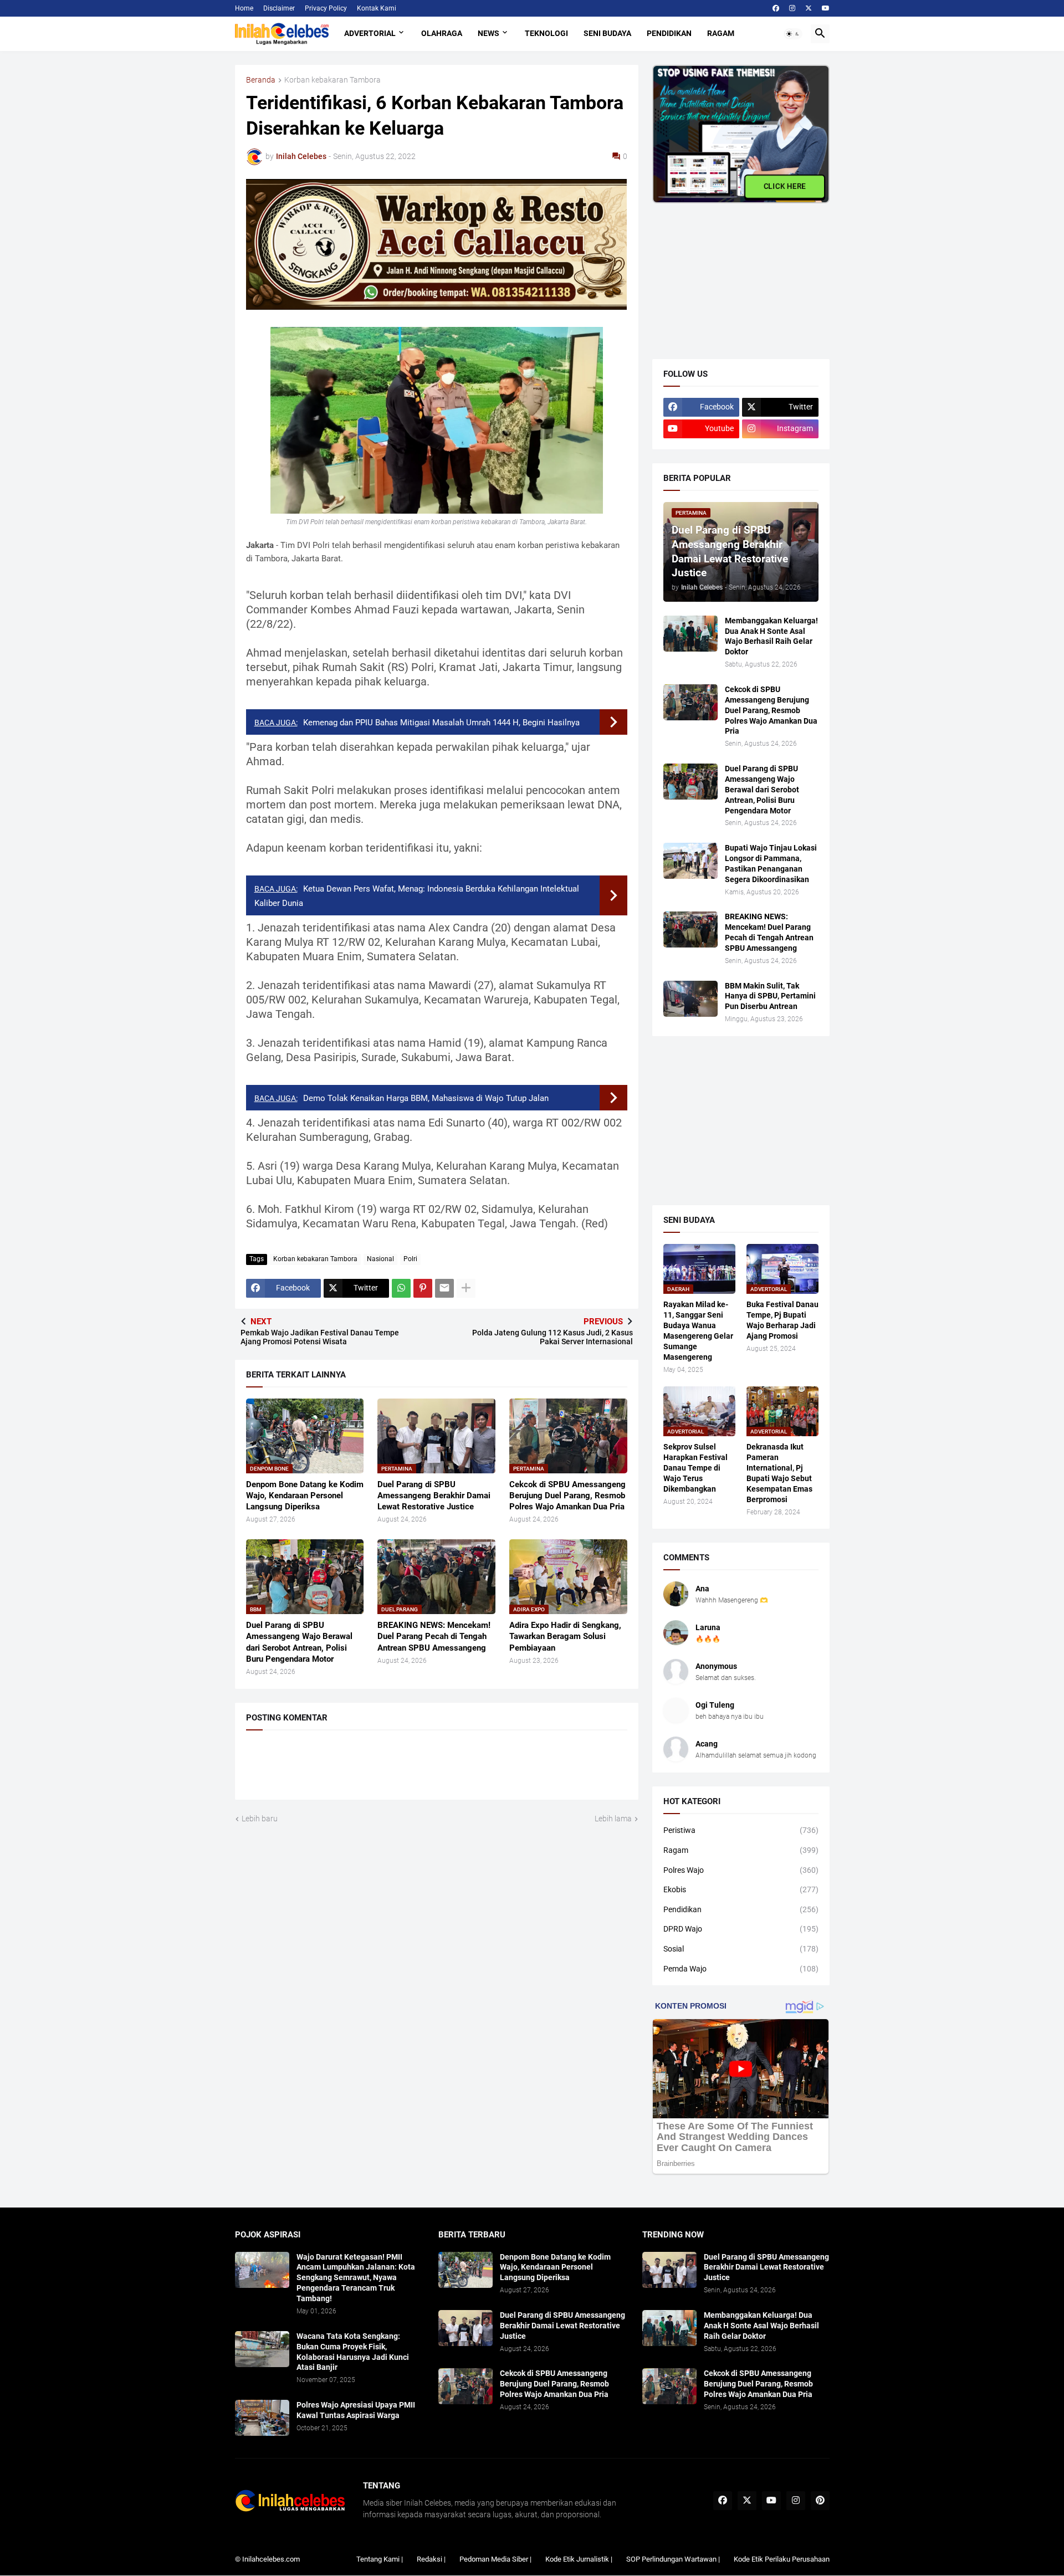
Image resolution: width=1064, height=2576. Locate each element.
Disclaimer (279, 8)
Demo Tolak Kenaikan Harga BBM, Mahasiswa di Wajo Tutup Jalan (426, 1098)
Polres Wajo (741, 1870)
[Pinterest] (423, 1288)
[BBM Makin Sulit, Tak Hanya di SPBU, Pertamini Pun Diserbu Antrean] (690, 999)
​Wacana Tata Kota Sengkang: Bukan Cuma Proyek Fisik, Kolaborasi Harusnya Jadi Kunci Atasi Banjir (353, 2352)
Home (244, 8)
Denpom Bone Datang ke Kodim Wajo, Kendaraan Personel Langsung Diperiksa (305, 1496)
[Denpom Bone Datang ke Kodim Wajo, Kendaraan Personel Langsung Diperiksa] (465, 2270)
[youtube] (826, 8)
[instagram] (792, 8)
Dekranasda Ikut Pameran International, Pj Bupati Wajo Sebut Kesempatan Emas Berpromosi (779, 1473)
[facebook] (776, 8)
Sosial (741, 1949)
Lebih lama (613, 1819)
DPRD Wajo (741, 1929)
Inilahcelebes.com (271, 2559)
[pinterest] (820, 2501)
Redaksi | (431, 2559)
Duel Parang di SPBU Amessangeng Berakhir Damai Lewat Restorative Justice (434, 1496)
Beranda (261, 80)
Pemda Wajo (741, 1969)
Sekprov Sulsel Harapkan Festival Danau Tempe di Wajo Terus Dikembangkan (695, 1468)
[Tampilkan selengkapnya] (466, 1288)
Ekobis (741, 1889)
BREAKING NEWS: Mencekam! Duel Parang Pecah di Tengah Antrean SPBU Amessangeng (434, 1637)
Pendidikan (669, 33)
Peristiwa (741, 1830)
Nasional (380, 1259)
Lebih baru (260, 1819)
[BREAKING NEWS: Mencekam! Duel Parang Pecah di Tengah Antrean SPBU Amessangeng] (690, 929)
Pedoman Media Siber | (495, 2559)
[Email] (444, 1288)
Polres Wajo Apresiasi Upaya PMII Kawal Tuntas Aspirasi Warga (356, 2410)
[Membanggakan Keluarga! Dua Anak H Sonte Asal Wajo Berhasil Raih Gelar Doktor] (690, 634)
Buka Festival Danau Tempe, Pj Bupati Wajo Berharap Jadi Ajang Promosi (782, 1320)
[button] (793, 34)
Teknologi (546, 33)
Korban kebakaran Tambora (332, 80)
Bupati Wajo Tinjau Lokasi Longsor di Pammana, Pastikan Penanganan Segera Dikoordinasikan (771, 864)
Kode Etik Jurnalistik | (579, 2559)
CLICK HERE (784, 186)
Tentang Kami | (380, 2559)
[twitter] (809, 8)
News (488, 33)
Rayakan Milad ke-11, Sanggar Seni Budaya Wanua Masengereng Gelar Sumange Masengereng (698, 1331)
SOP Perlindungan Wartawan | (673, 2559)
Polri (410, 1259)
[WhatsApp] (401, 1288)
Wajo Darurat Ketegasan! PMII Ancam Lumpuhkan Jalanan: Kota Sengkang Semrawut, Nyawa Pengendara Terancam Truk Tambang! (356, 2278)
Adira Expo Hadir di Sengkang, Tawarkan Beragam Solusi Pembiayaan (565, 1637)
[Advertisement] (735, 273)
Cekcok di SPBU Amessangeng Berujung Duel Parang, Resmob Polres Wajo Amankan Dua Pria (567, 1496)
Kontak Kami (377, 8)
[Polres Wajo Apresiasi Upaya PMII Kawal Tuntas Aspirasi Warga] (262, 2418)
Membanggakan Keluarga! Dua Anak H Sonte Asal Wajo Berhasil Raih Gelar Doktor (771, 636)
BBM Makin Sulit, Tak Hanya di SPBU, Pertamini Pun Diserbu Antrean (770, 996)
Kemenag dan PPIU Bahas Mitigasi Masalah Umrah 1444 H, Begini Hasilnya (441, 723)
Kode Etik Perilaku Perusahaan (782, 2559)
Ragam (721, 33)
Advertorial (370, 33)
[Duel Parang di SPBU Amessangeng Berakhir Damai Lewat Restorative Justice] (465, 2328)
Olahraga (442, 33)
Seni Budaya (607, 33)
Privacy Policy (326, 8)
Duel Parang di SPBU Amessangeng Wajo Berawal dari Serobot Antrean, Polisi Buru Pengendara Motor (299, 1642)
